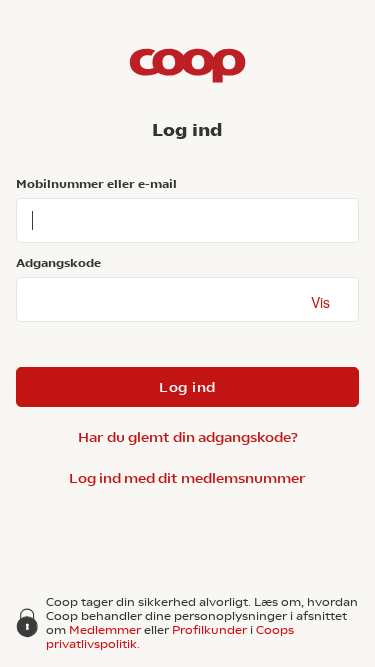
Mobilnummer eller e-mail (96, 184)
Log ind (187, 387)
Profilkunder (209, 630)
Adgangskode (58, 263)
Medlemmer (105, 630)
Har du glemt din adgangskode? (188, 437)
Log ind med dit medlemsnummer (187, 478)
